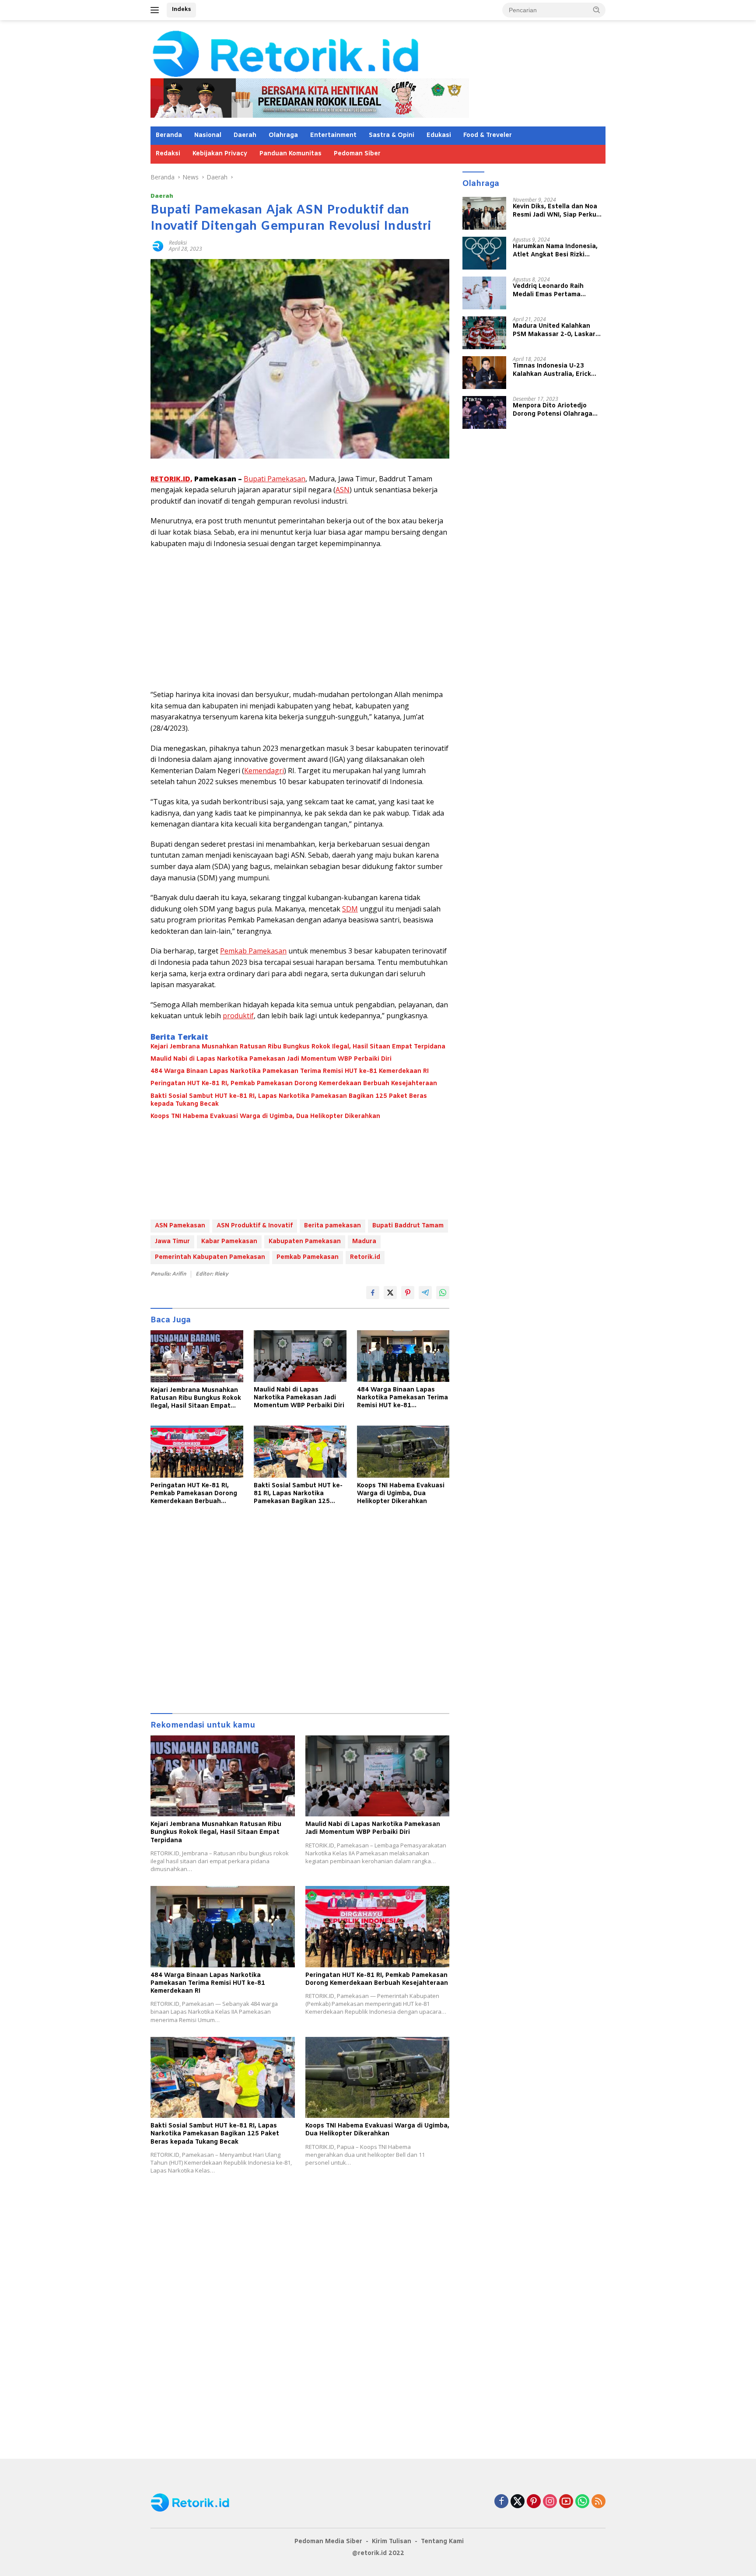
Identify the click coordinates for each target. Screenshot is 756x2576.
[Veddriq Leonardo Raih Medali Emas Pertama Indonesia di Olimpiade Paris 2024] (484, 293)
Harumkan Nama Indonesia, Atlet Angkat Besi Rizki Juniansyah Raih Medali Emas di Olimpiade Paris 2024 (558, 251)
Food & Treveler (488, 135)
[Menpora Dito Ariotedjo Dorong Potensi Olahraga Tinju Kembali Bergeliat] (484, 412)
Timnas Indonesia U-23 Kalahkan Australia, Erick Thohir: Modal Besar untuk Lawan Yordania (554, 370)
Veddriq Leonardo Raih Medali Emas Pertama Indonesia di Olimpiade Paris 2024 (557, 291)
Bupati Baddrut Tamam (408, 1226)
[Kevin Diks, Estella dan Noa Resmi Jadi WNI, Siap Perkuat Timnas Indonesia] (484, 213)
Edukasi (439, 135)
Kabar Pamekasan (229, 1242)
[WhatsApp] (582, 2502)
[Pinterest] (534, 2502)
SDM (350, 909)
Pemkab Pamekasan (253, 951)
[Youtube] (566, 2502)
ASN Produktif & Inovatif (255, 1226)
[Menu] (156, 10)
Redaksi (168, 154)
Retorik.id (365, 1257)
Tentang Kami (442, 2542)
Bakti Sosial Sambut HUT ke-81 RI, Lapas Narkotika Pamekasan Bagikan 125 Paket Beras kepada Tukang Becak (289, 1100)
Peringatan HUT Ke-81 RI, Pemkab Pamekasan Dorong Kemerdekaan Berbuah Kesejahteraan (294, 1084)
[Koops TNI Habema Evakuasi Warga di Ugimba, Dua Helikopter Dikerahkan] (403, 1452)
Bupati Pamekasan (275, 479)
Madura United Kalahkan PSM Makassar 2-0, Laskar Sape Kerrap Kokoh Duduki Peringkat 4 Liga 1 (554, 330)
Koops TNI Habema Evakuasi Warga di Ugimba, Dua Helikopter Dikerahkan (265, 1117)
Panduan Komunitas (290, 154)
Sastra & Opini (392, 135)
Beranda (169, 135)
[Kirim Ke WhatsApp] (443, 1293)
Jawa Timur (172, 1242)
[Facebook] (501, 2502)
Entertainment (333, 135)
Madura (364, 1242)
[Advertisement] (300, 619)
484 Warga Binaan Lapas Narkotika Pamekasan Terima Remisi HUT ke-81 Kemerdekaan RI (290, 1072)
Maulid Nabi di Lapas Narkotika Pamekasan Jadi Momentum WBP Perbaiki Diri (271, 1059)
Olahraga (283, 135)
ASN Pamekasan (180, 1226)
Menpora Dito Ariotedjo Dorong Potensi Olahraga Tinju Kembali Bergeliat (553, 410)
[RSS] (598, 2502)
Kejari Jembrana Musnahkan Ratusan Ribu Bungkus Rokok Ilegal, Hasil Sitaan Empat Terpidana (298, 1047)
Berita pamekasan (332, 1226)
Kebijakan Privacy (220, 154)
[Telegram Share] (425, 1293)
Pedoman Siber (357, 154)
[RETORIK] (321, 53)
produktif (238, 1016)
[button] (597, 10)
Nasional (208, 135)
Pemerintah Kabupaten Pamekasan (210, 1257)
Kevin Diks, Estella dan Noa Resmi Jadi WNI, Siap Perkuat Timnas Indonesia (558, 211)
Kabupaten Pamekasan (305, 1242)
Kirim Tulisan (392, 2542)
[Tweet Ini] (390, 1293)
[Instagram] (550, 2502)
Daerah (245, 135)
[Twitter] (518, 2502)
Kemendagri (264, 771)
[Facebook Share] (373, 1293)
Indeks (181, 9)
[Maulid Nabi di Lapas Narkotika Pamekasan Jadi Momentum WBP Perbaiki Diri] (300, 1356)
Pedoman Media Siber (328, 2542)
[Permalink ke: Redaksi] (157, 245)
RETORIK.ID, (171, 479)
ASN (343, 490)
